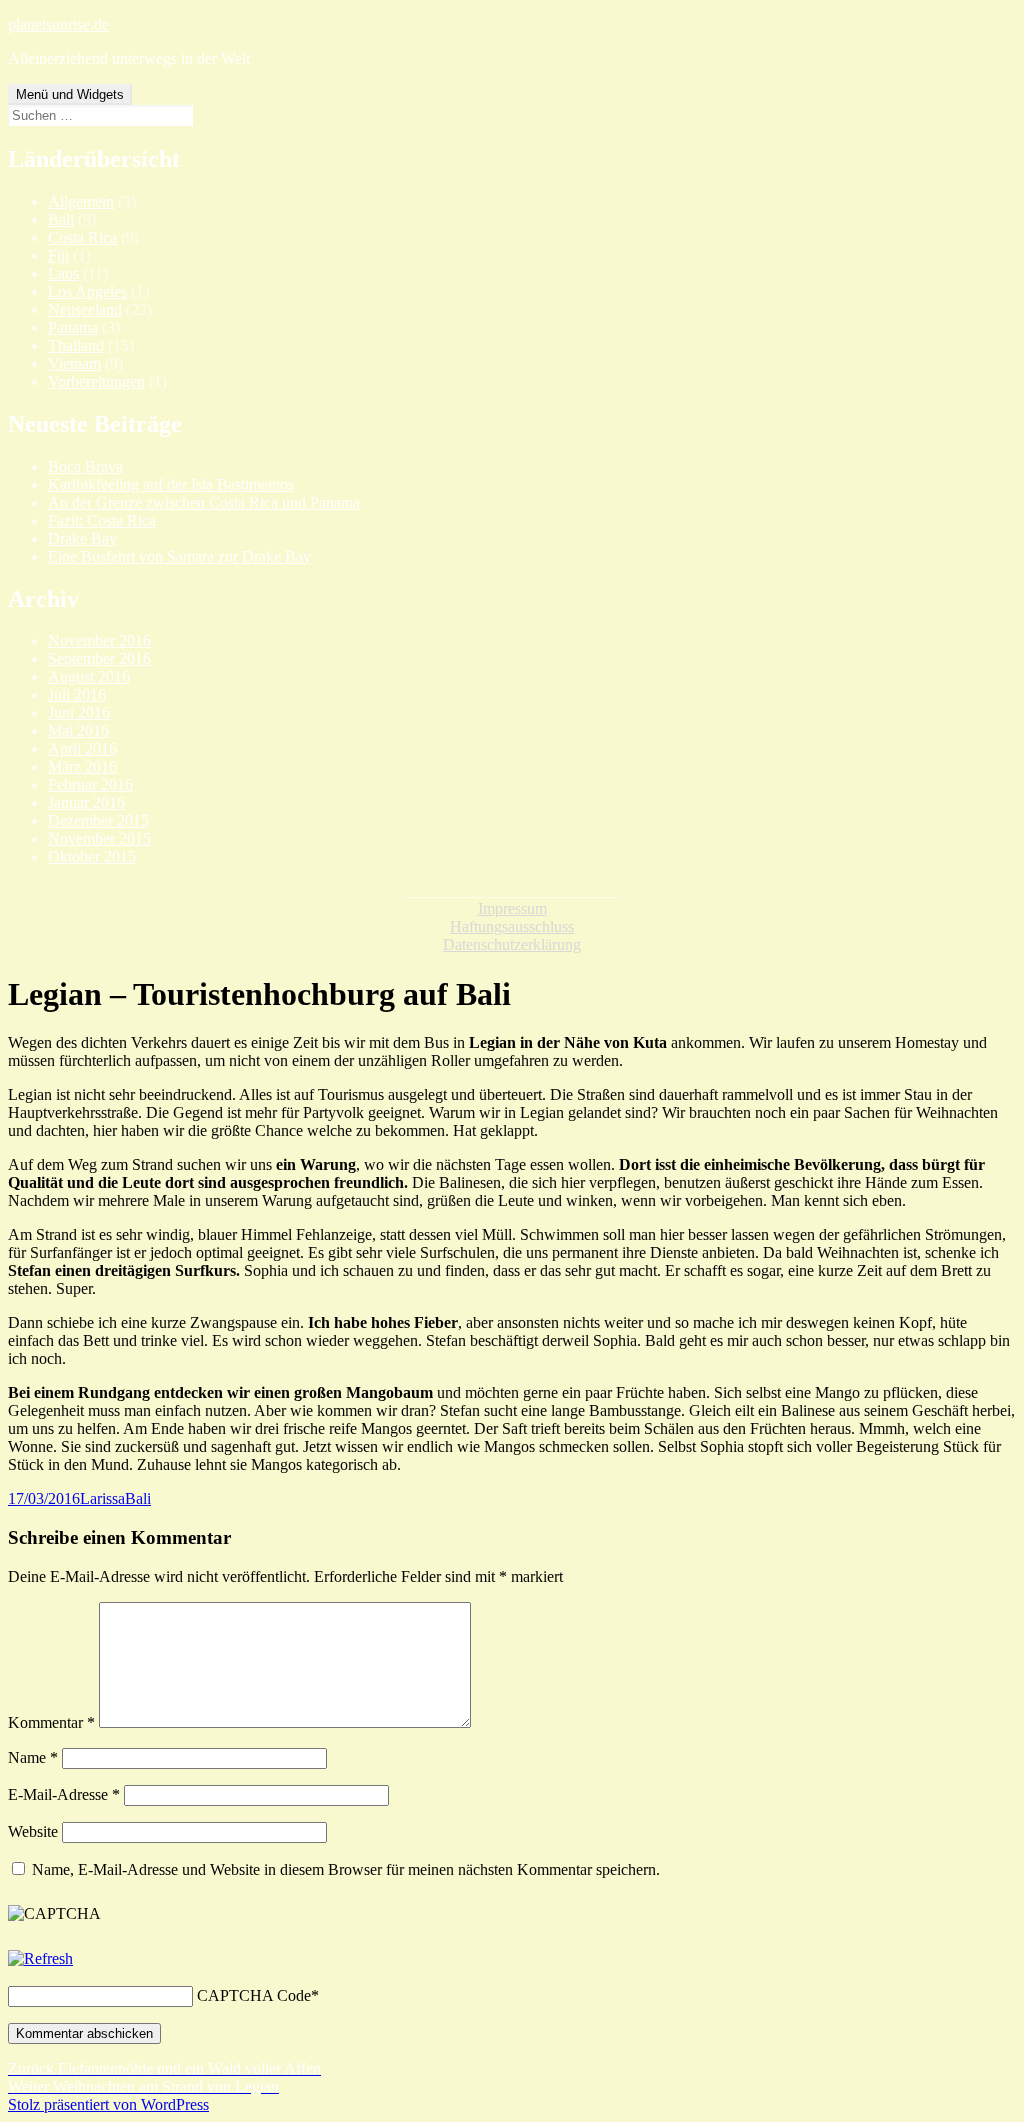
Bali (61, 219)
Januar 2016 (86, 802)
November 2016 (99, 640)
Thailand (76, 345)
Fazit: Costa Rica (102, 520)
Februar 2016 (90, 784)
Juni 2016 (79, 712)
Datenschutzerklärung (512, 944)
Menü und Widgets (70, 94)
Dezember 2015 (98, 820)
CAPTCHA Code (254, 1995)
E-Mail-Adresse (64, 1794)
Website (33, 1831)
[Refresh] (40, 1958)
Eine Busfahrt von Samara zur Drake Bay (179, 556)
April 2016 (82, 748)
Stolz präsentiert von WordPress (108, 2104)
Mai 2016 (78, 730)
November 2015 (99, 838)
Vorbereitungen (96, 381)
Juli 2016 (77, 694)
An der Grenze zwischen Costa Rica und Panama (204, 502)
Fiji (58, 255)
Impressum (512, 908)
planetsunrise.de (58, 24)
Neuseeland (85, 309)
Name (33, 1757)
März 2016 (82, 766)
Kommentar (51, 1722)
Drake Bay (82, 538)
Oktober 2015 (92, 856)
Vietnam (74, 363)
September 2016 (99, 658)
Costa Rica (82, 237)
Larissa (102, 1498)
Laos (63, 273)
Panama (73, 327)
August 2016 (89, 676)
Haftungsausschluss (512, 926)
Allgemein (81, 201)
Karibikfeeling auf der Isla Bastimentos (171, 484)
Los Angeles (87, 291)
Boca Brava (85, 466)
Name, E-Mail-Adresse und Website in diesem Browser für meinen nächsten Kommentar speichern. (346, 1869)
